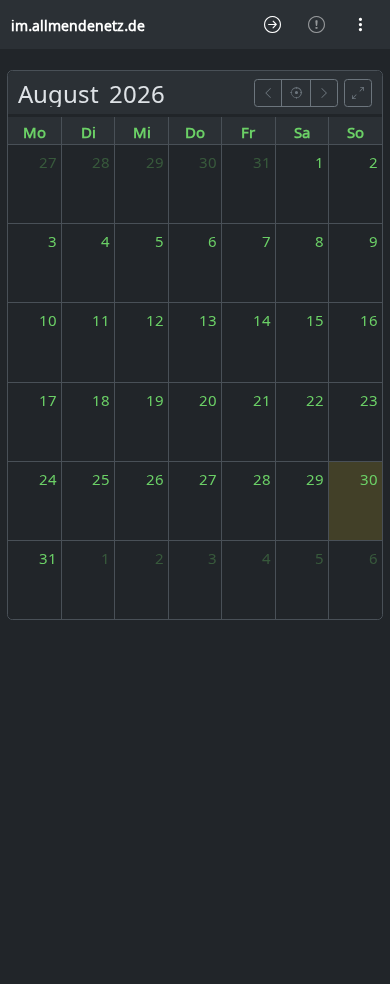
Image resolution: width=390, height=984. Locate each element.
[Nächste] (324, 92)
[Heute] (296, 92)
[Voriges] (268, 92)
